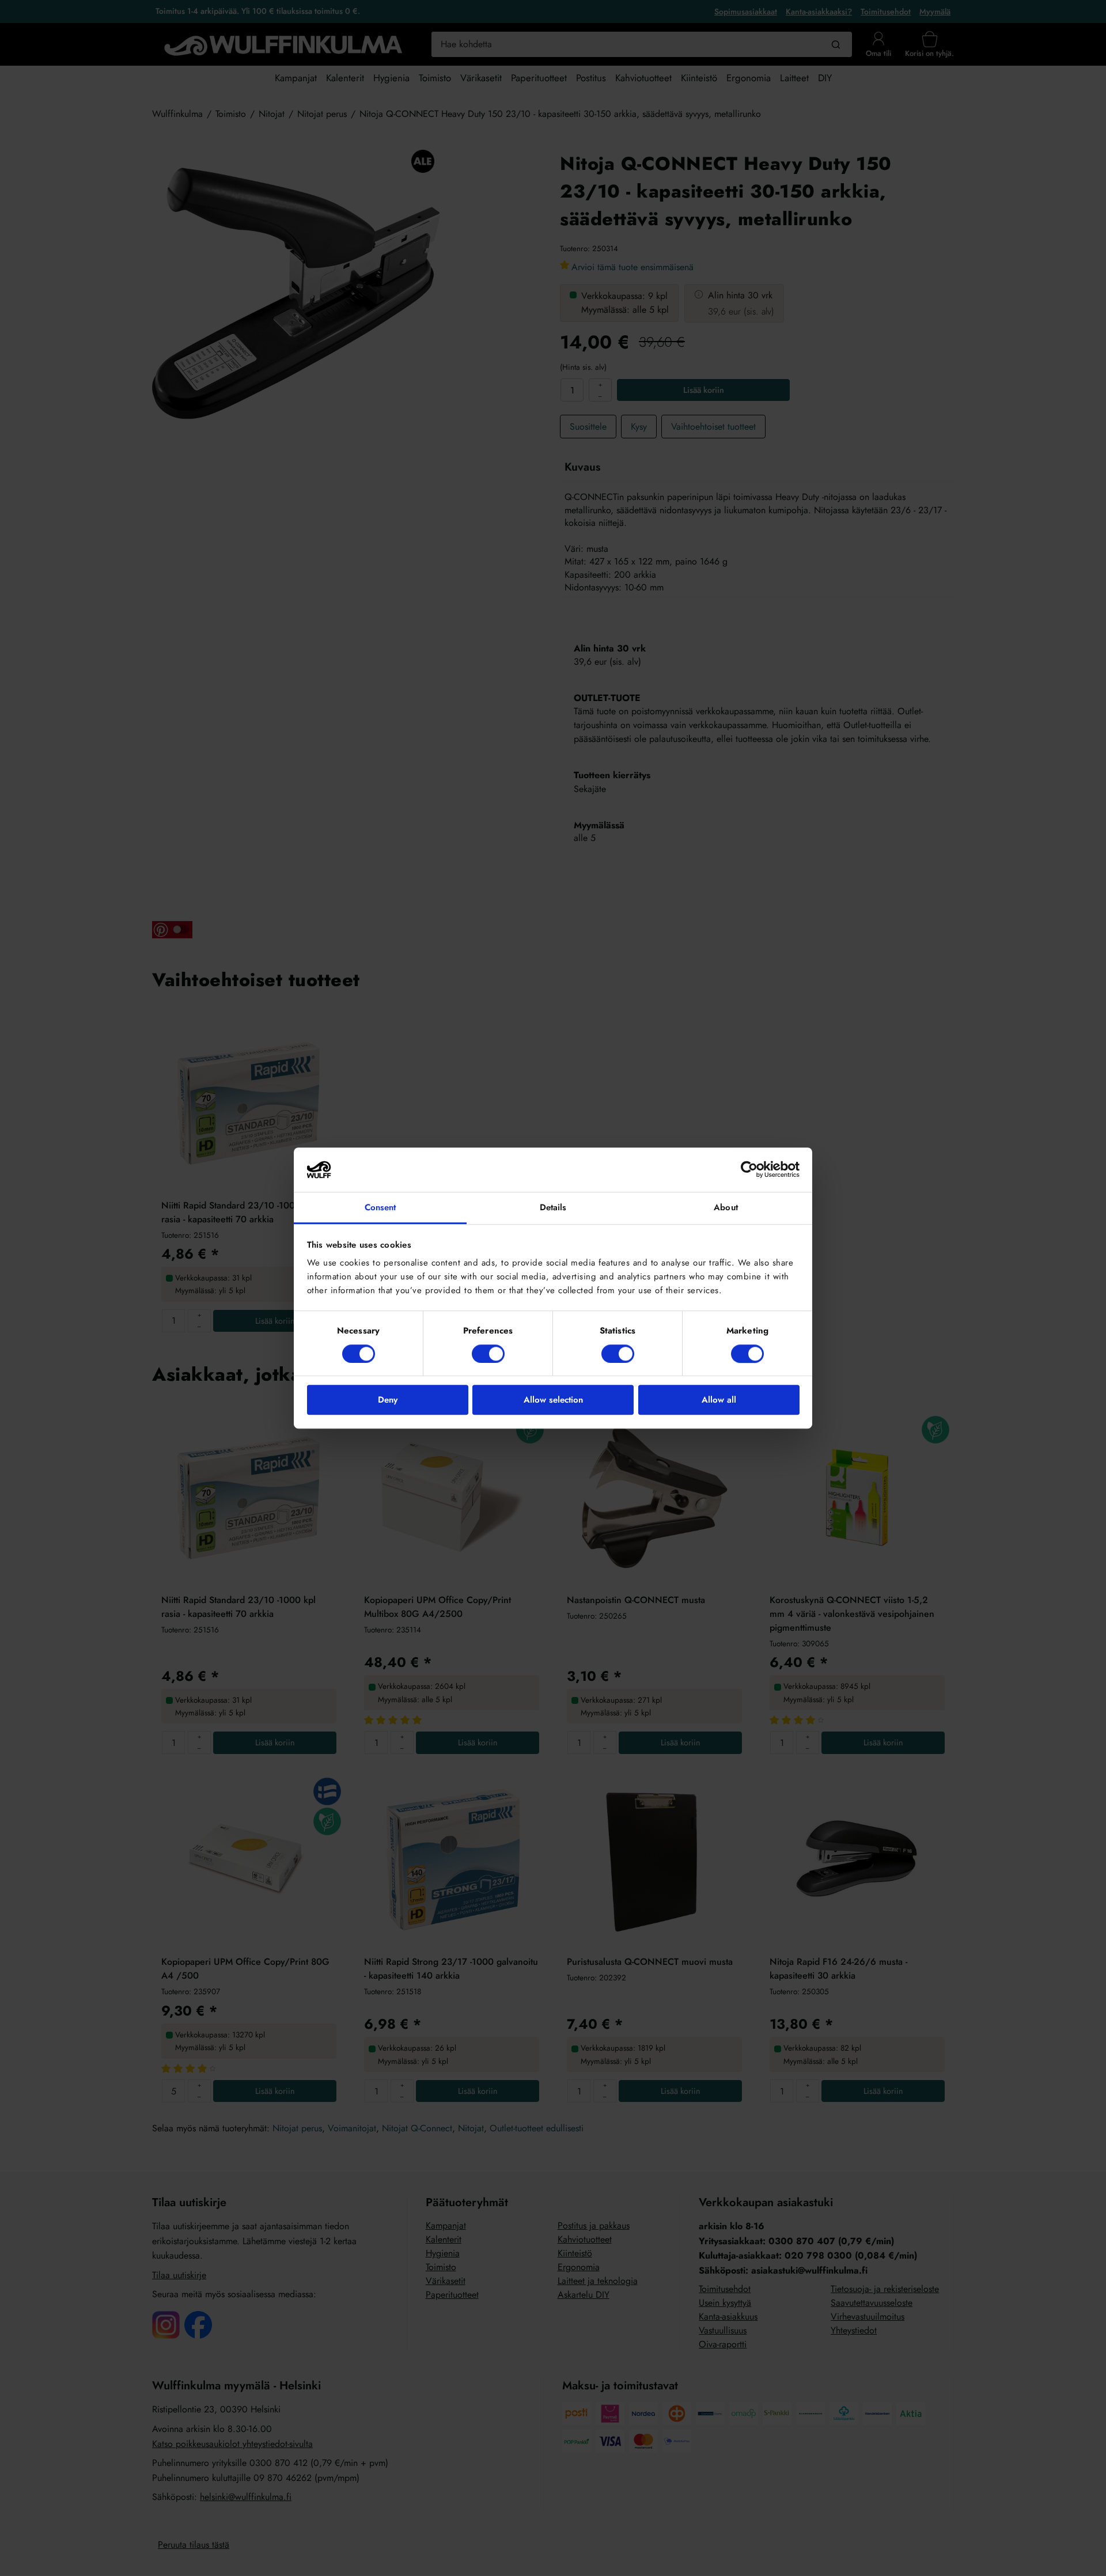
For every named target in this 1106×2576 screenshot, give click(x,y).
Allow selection (553, 1400)
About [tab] (726, 1207)
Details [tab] (553, 1207)
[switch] (488, 1354)
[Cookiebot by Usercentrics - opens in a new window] (749, 1170)
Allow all (719, 1400)
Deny (388, 1400)
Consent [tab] (380, 1207)
